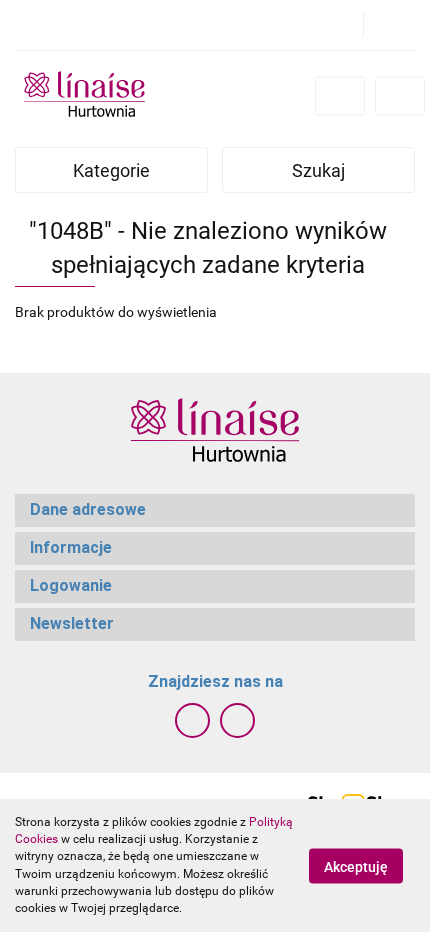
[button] (215, 510)
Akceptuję (356, 866)
